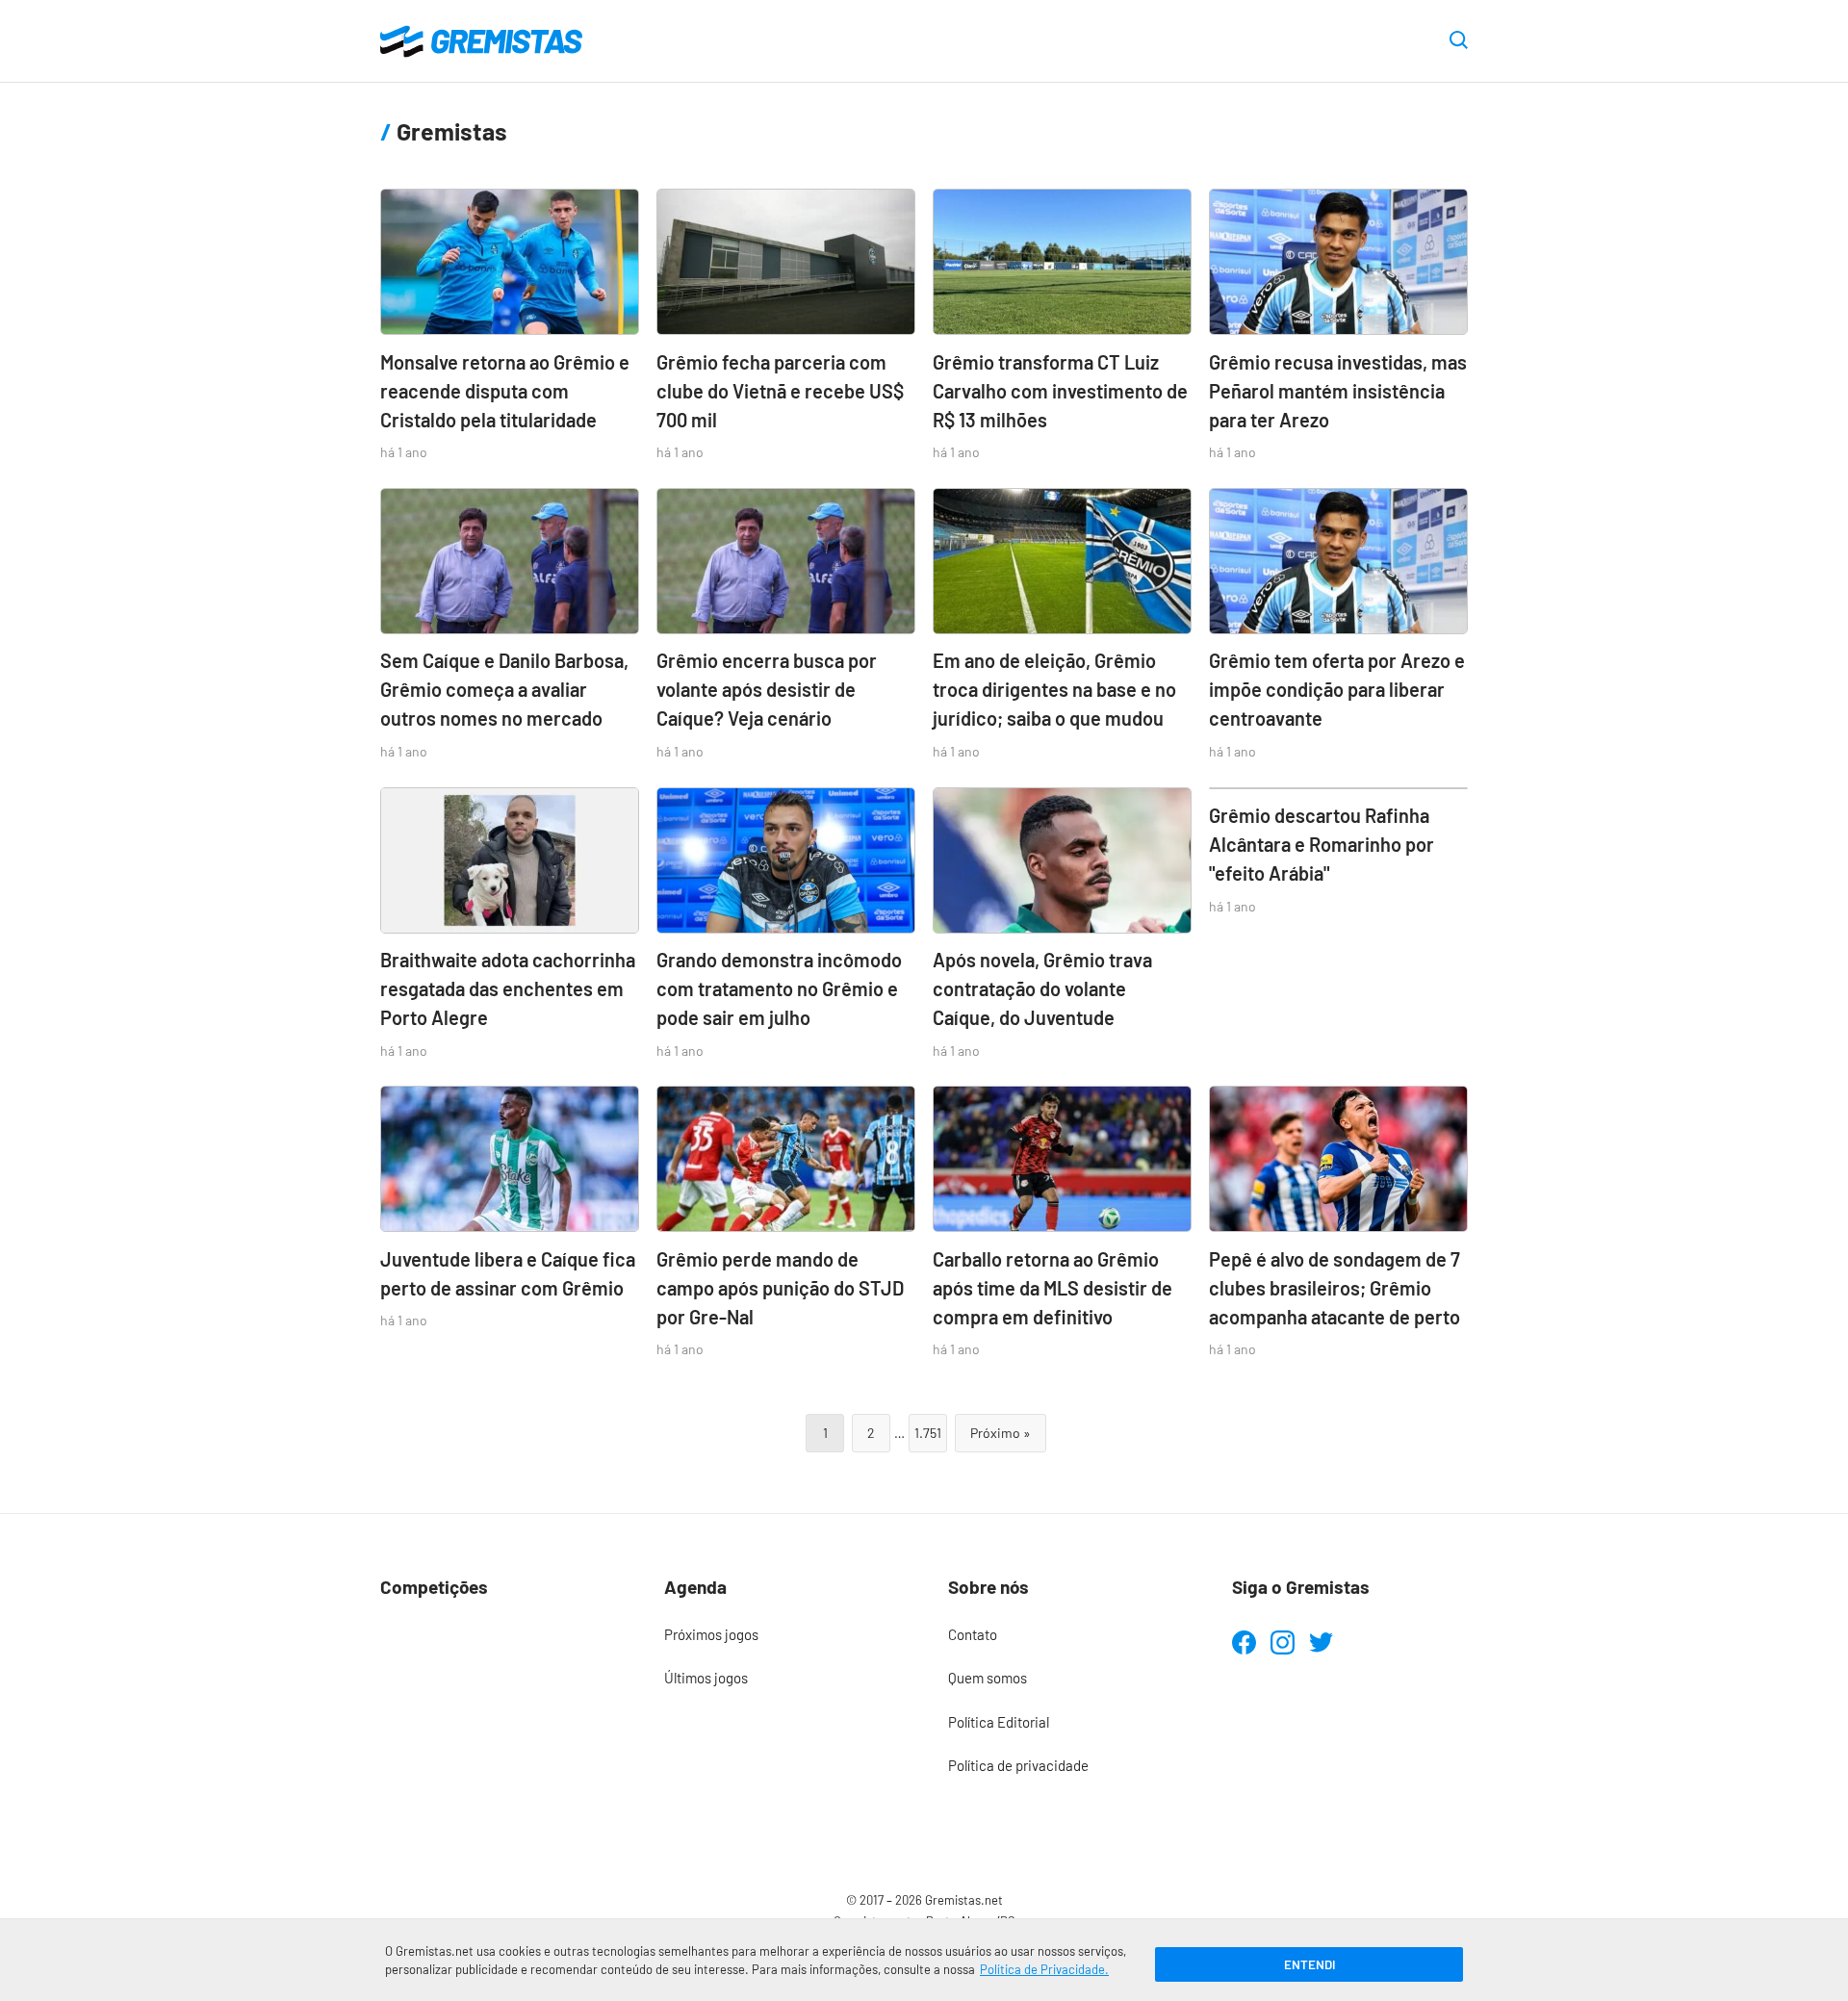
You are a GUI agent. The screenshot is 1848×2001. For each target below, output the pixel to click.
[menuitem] (782, 1635)
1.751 (928, 1433)
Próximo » (1001, 1433)
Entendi (1309, 1964)
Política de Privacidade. (1044, 1969)
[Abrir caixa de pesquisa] (1459, 41)
